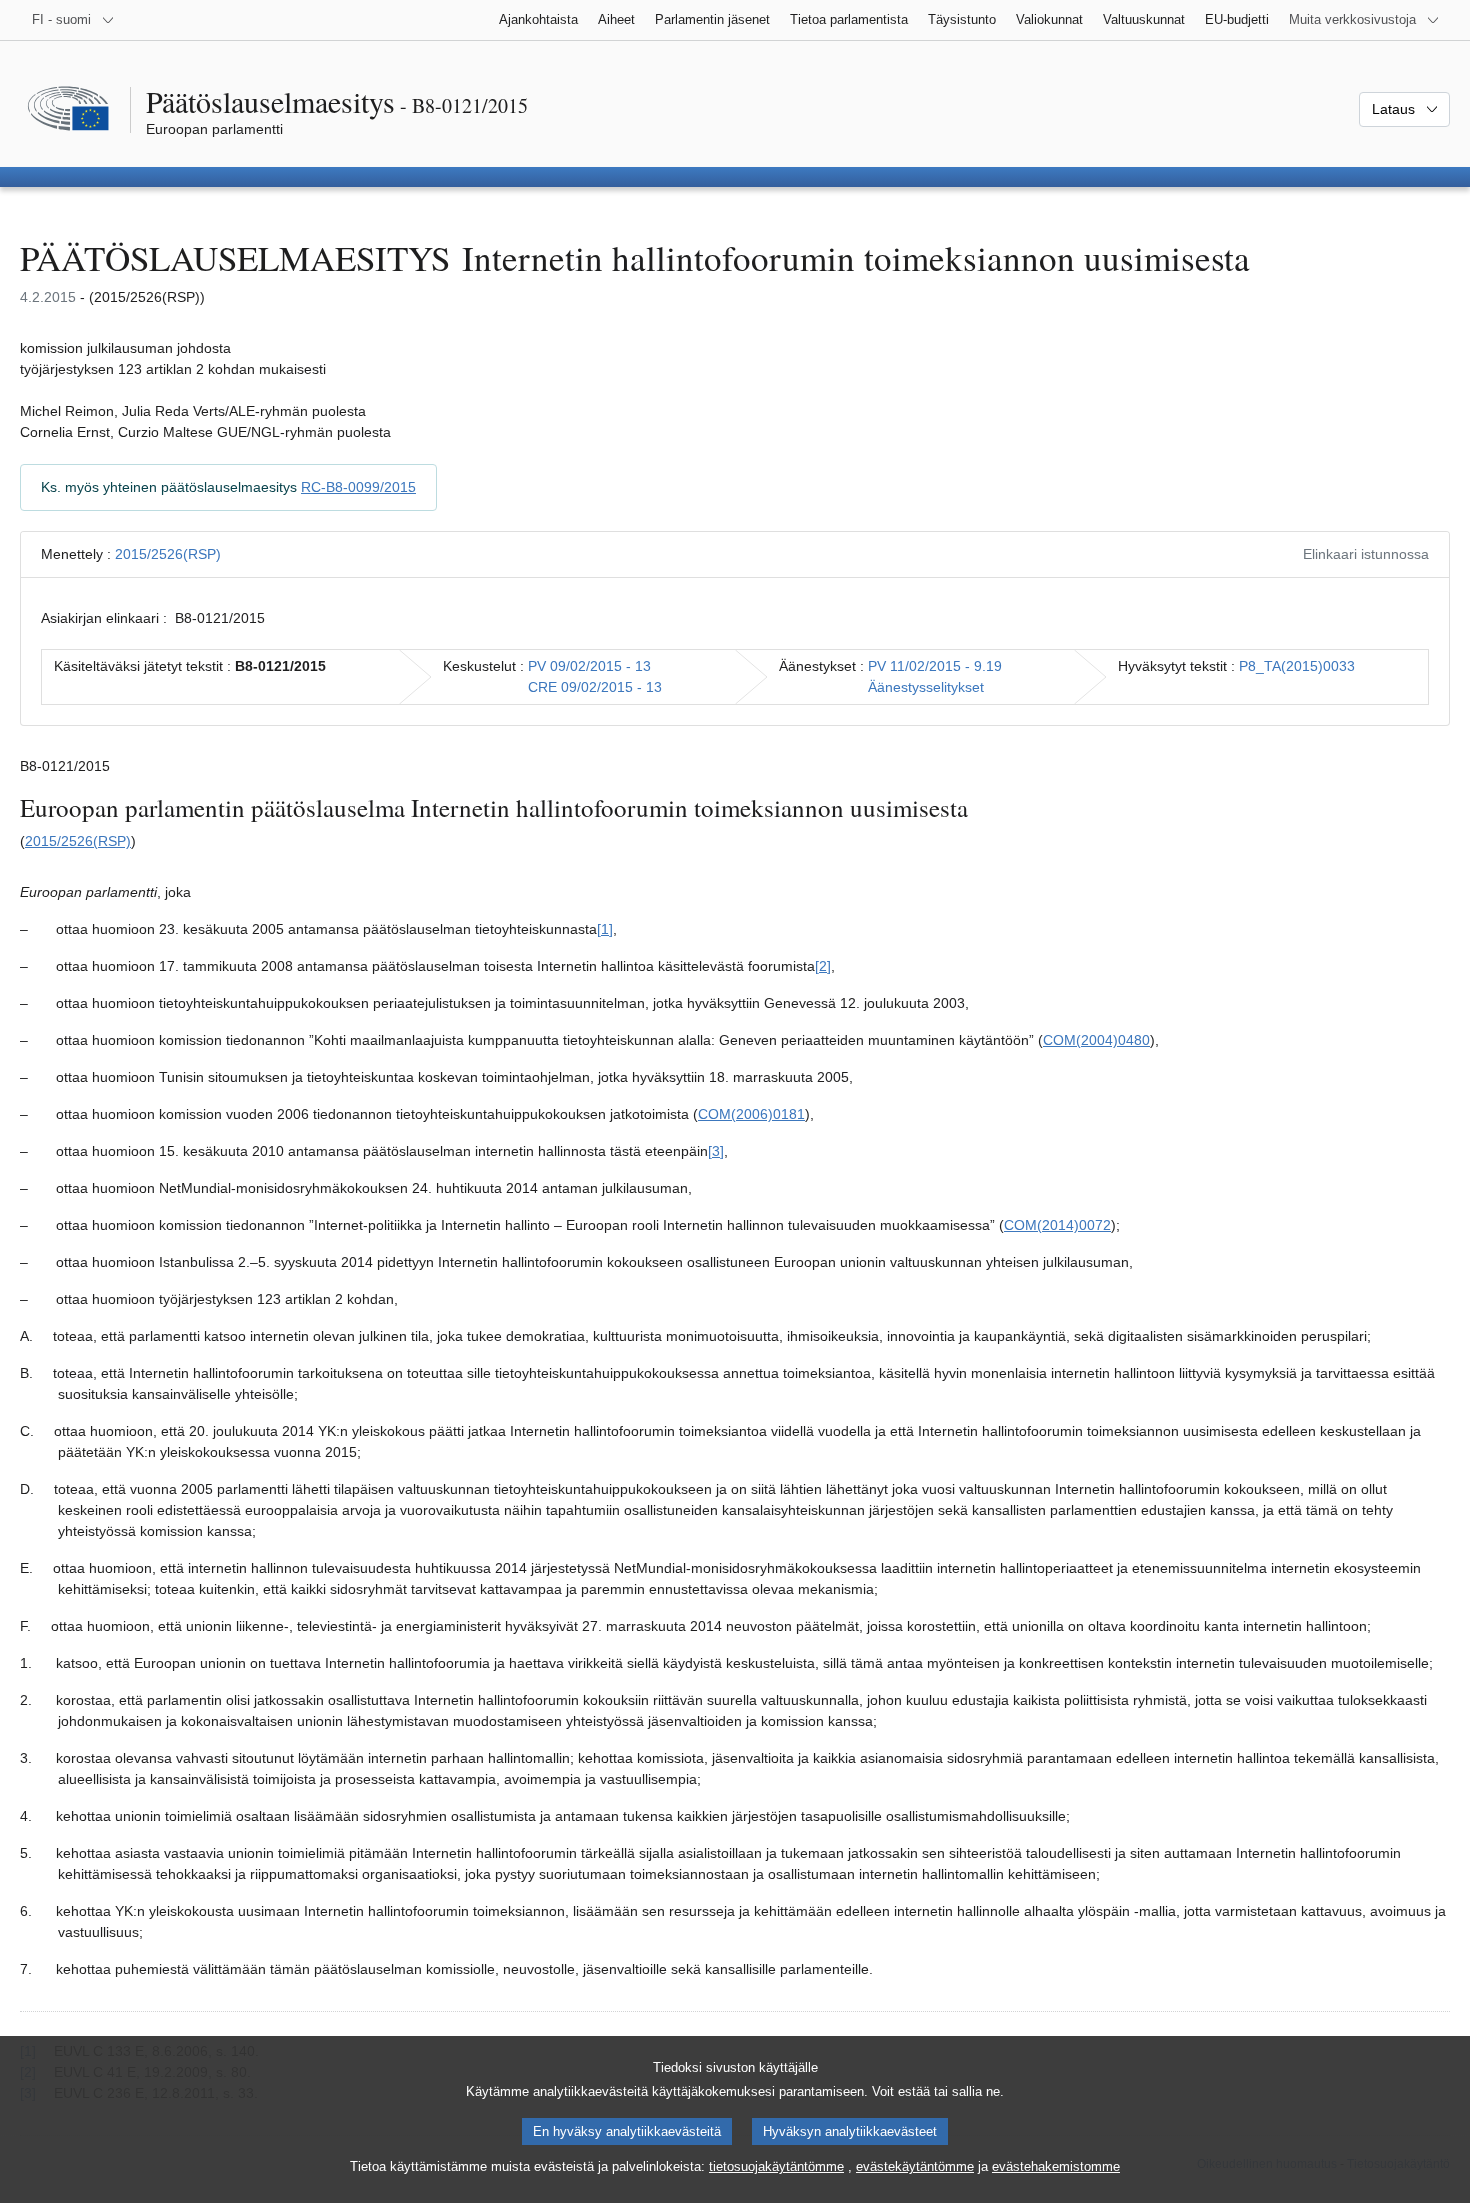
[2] (823, 966)
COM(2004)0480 (1096, 1040)
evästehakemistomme (1056, 2166)
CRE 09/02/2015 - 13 (595, 687)
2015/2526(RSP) (168, 554)
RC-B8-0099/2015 (358, 487)
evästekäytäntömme (915, 2166)
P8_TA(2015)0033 (1297, 666)
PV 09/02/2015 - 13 (589, 666)
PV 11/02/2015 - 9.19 (935, 666)
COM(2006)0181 (751, 1114)
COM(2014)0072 (1057, 1225)
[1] (605, 929)
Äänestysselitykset (926, 687)
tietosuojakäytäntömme (776, 2166)
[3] (716, 1151)
